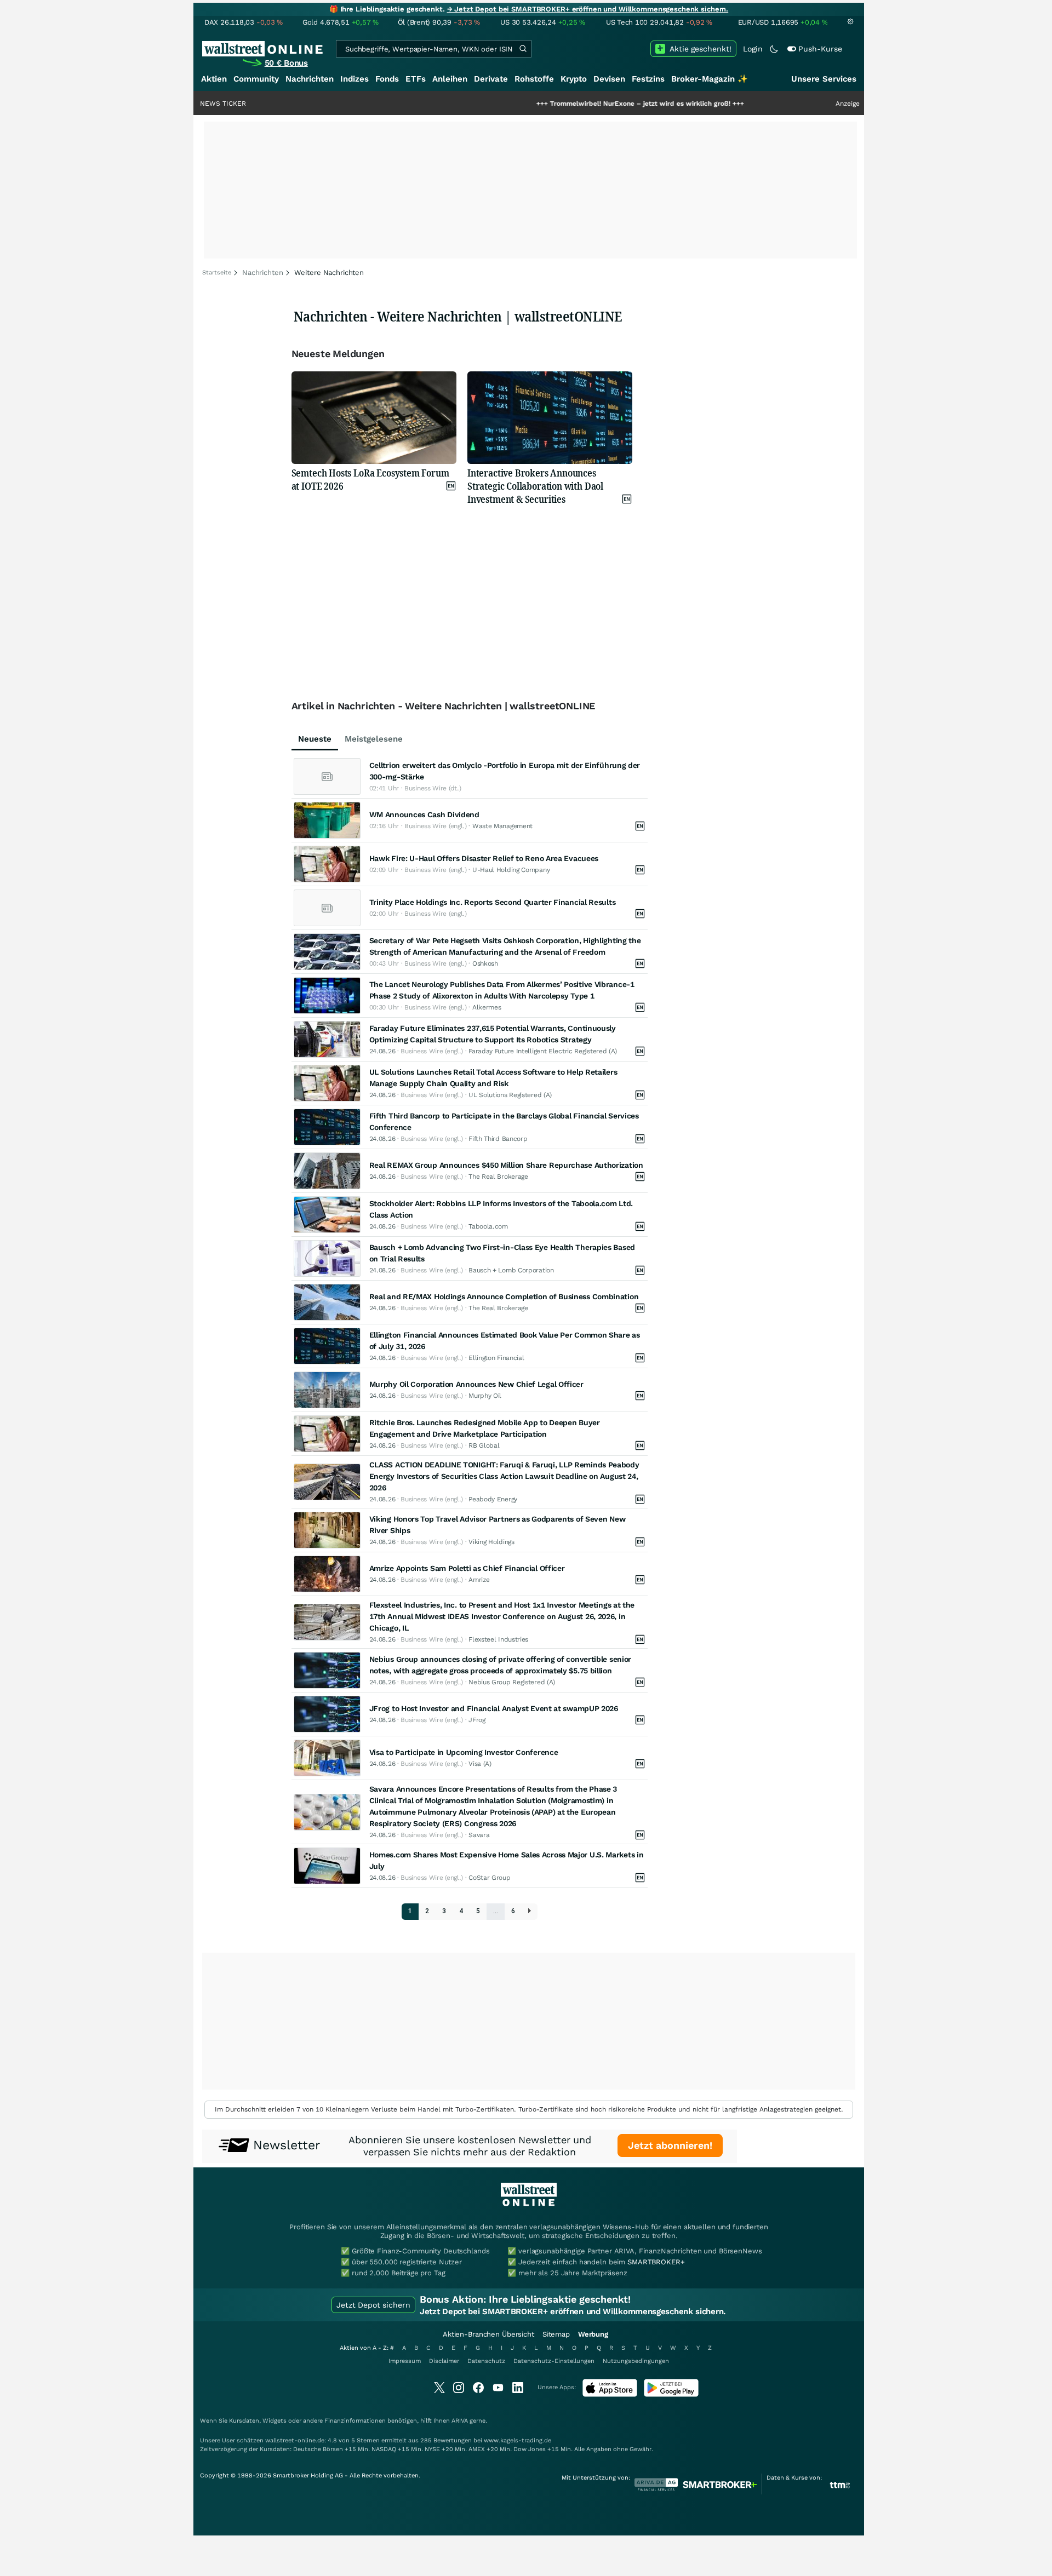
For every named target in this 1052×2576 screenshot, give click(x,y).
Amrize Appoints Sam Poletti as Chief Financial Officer (467, 1568)
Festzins (648, 79)
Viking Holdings (491, 1542)
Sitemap (556, 2334)
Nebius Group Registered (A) (512, 1682)
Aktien (214, 79)
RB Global (484, 1445)
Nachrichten (310, 79)
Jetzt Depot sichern (373, 2305)
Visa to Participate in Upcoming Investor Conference (464, 1752)
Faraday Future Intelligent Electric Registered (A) (543, 1051)
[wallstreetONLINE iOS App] (610, 2394)
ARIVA (460, 2421)
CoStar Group (489, 1878)
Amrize (479, 1580)
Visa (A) (480, 1764)
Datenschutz (486, 2361)
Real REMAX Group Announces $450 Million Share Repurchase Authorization (506, 1165)
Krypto (574, 79)
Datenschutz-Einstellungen (554, 2361)
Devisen (609, 79)
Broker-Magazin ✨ (710, 79)
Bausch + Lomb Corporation (511, 1270)
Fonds (387, 79)
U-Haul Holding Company (511, 870)
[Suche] (523, 49)
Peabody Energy (493, 1499)
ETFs (416, 79)
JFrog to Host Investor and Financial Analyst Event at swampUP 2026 (494, 1708)
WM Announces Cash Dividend (424, 814)
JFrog (477, 1720)
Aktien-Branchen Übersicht (488, 2334)
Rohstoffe (534, 79)
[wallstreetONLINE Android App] (671, 2394)
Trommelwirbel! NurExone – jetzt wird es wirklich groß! (568, 104)
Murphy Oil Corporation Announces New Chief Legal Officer (476, 1384)
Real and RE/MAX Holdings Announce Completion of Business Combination (504, 1296)
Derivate (491, 79)
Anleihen (450, 79)
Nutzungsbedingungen (636, 2361)
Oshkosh (485, 963)
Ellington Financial (496, 1358)
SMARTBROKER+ (656, 2262)
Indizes (355, 79)
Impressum (405, 2361)
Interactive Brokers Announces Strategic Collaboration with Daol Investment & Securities (535, 486)
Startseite (217, 272)
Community (256, 79)
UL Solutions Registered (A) (510, 1095)
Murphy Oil (485, 1396)
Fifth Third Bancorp (498, 1139)
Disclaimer (444, 2361)
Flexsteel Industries (498, 1639)
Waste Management (502, 826)
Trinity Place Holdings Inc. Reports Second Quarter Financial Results (493, 902)
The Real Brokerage (498, 1177)
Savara (479, 1835)
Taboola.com (488, 1226)
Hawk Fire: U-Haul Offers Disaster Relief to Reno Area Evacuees (484, 858)
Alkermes (487, 1007)
